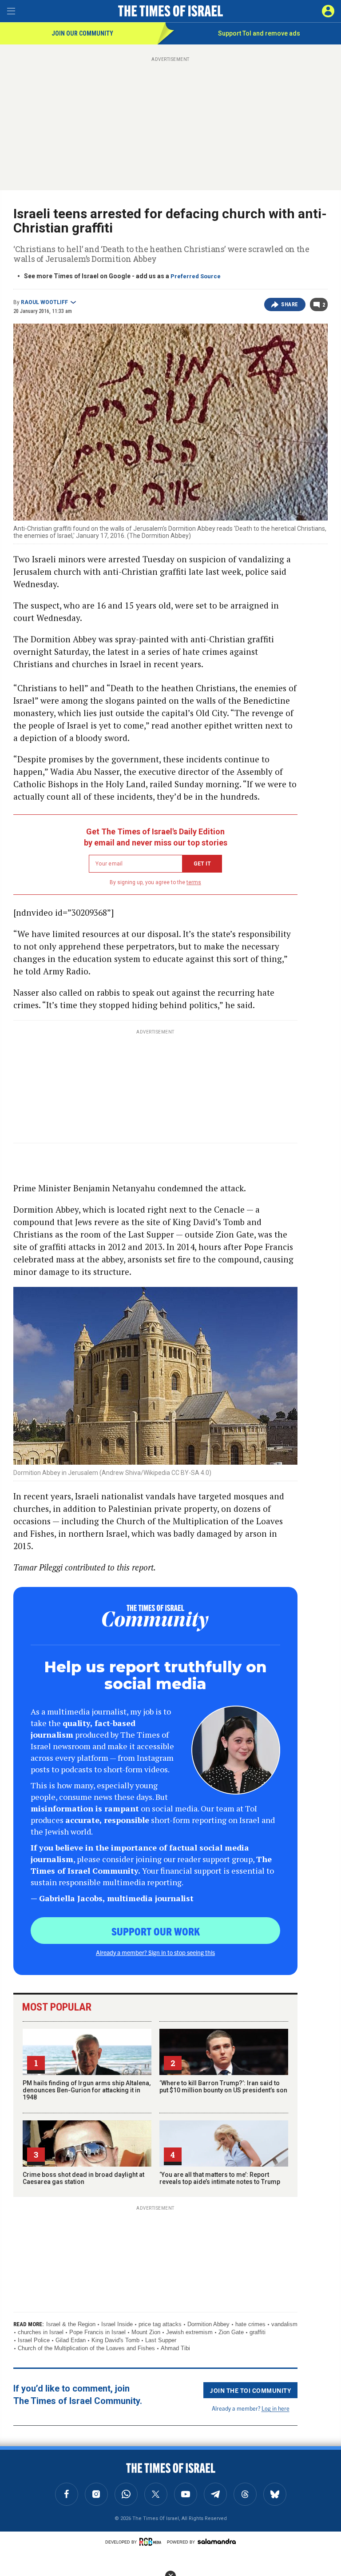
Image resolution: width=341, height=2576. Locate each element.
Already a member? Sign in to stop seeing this (155, 1952)
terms (194, 882)
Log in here (276, 2408)
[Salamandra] (217, 2541)
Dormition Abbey (208, 2324)
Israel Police (34, 2340)
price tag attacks (160, 2324)
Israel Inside (117, 2324)
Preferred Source (196, 276)
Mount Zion (146, 2332)
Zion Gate (231, 2332)
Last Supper (161, 2340)
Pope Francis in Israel (97, 2332)
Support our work (156, 1931)
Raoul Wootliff (44, 302)
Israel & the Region (71, 2324)
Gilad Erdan (71, 2340)
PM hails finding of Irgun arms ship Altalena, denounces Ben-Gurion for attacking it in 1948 (87, 2090)
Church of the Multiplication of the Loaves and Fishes (86, 2348)
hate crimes (250, 2324)
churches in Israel (41, 2332)
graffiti (258, 2332)
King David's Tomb (115, 2340)
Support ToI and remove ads (259, 33)
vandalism (284, 2324)
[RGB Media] (152, 2542)
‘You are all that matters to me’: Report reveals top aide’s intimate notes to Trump (220, 2178)
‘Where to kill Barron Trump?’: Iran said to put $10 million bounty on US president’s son (223, 2087)
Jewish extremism (189, 2332)
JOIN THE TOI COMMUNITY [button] (250, 2390)
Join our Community (82, 33)
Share (290, 304)
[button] (328, 11)
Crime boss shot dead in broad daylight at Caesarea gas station (83, 2178)
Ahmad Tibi (175, 2348)
